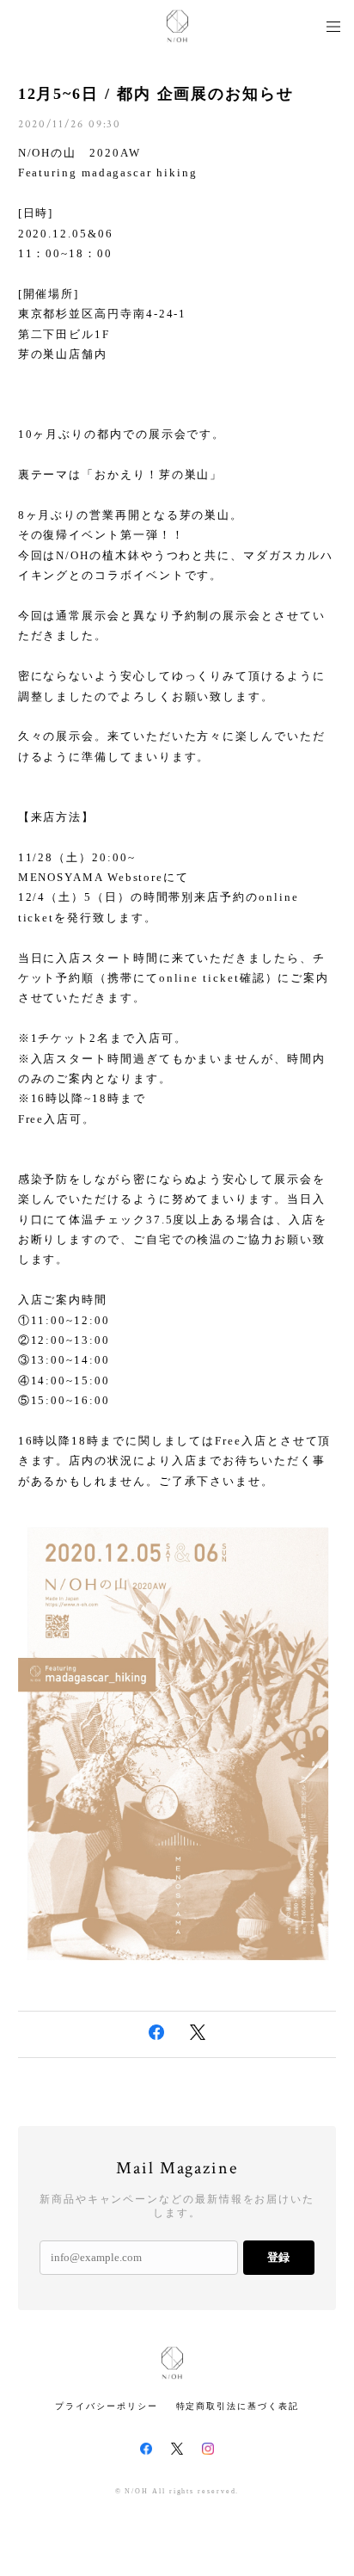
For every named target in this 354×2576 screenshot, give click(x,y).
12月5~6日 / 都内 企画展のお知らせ (156, 94)
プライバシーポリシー (106, 2406)
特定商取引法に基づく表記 (238, 2406)
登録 (278, 2257)
